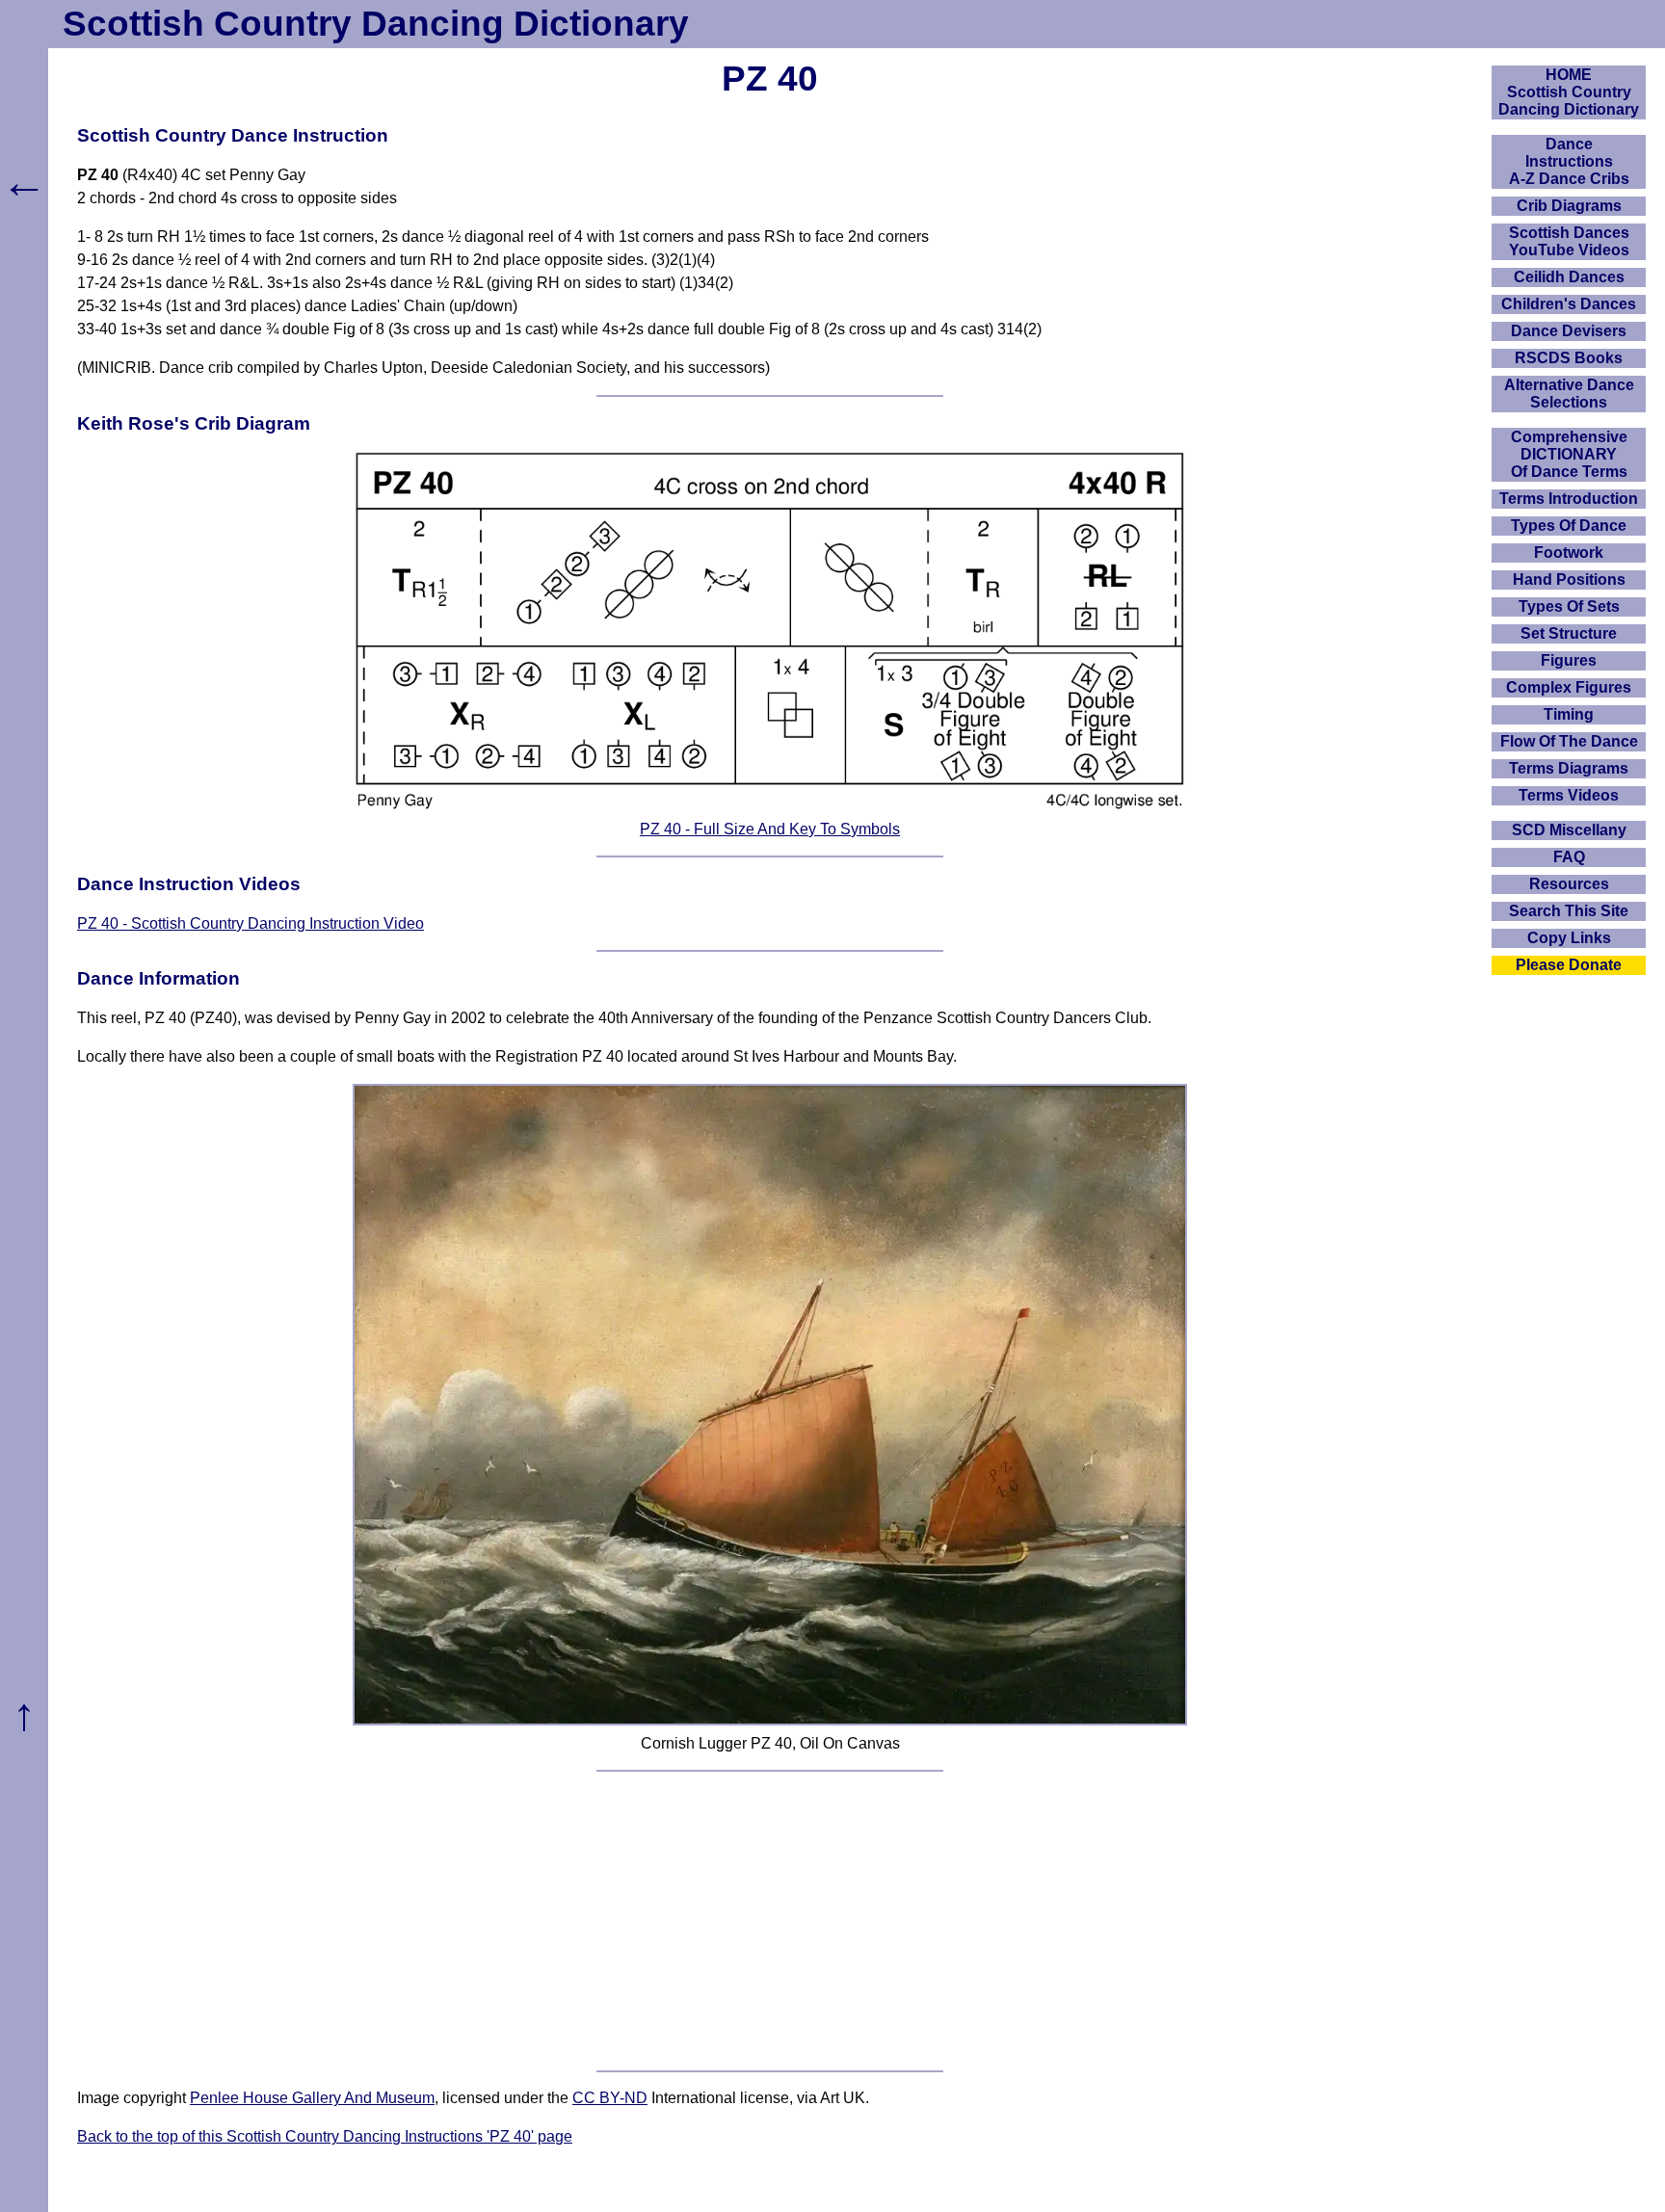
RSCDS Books (1569, 358)
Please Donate (1569, 965)
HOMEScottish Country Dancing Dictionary (1569, 92)
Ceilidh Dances (1569, 277)
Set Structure (1569, 633)
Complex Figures (1569, 687)
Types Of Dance (1569, 526)
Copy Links (1569, 938)
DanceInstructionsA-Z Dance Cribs (1569, 161)
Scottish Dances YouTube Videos (1569, 241)
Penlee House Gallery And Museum (312, 2098)
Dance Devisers (1569, 331)
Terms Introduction (1569, 499)
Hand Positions (1569, 579)
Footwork (1569, 553)
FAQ (1569, 857)
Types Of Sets (1569, 606)
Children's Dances (1569, 304)
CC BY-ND (610, 2098)
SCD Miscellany (1569, 830)
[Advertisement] (770, 1921)
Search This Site (1569, 911)
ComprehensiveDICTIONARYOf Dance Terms (1569, 454)
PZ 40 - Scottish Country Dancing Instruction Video (251, 923)
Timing (1569, 714)
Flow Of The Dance (1569, 741)
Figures (1569, 660)
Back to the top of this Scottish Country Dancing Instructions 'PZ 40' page (325, 2136)
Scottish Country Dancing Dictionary (376, 24)
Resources (1569, 884)
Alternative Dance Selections (1569, 394)
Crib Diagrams (1569, 206)
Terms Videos (1569, 795)
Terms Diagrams (1569, 768)
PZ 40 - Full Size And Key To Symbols (770, 829)
